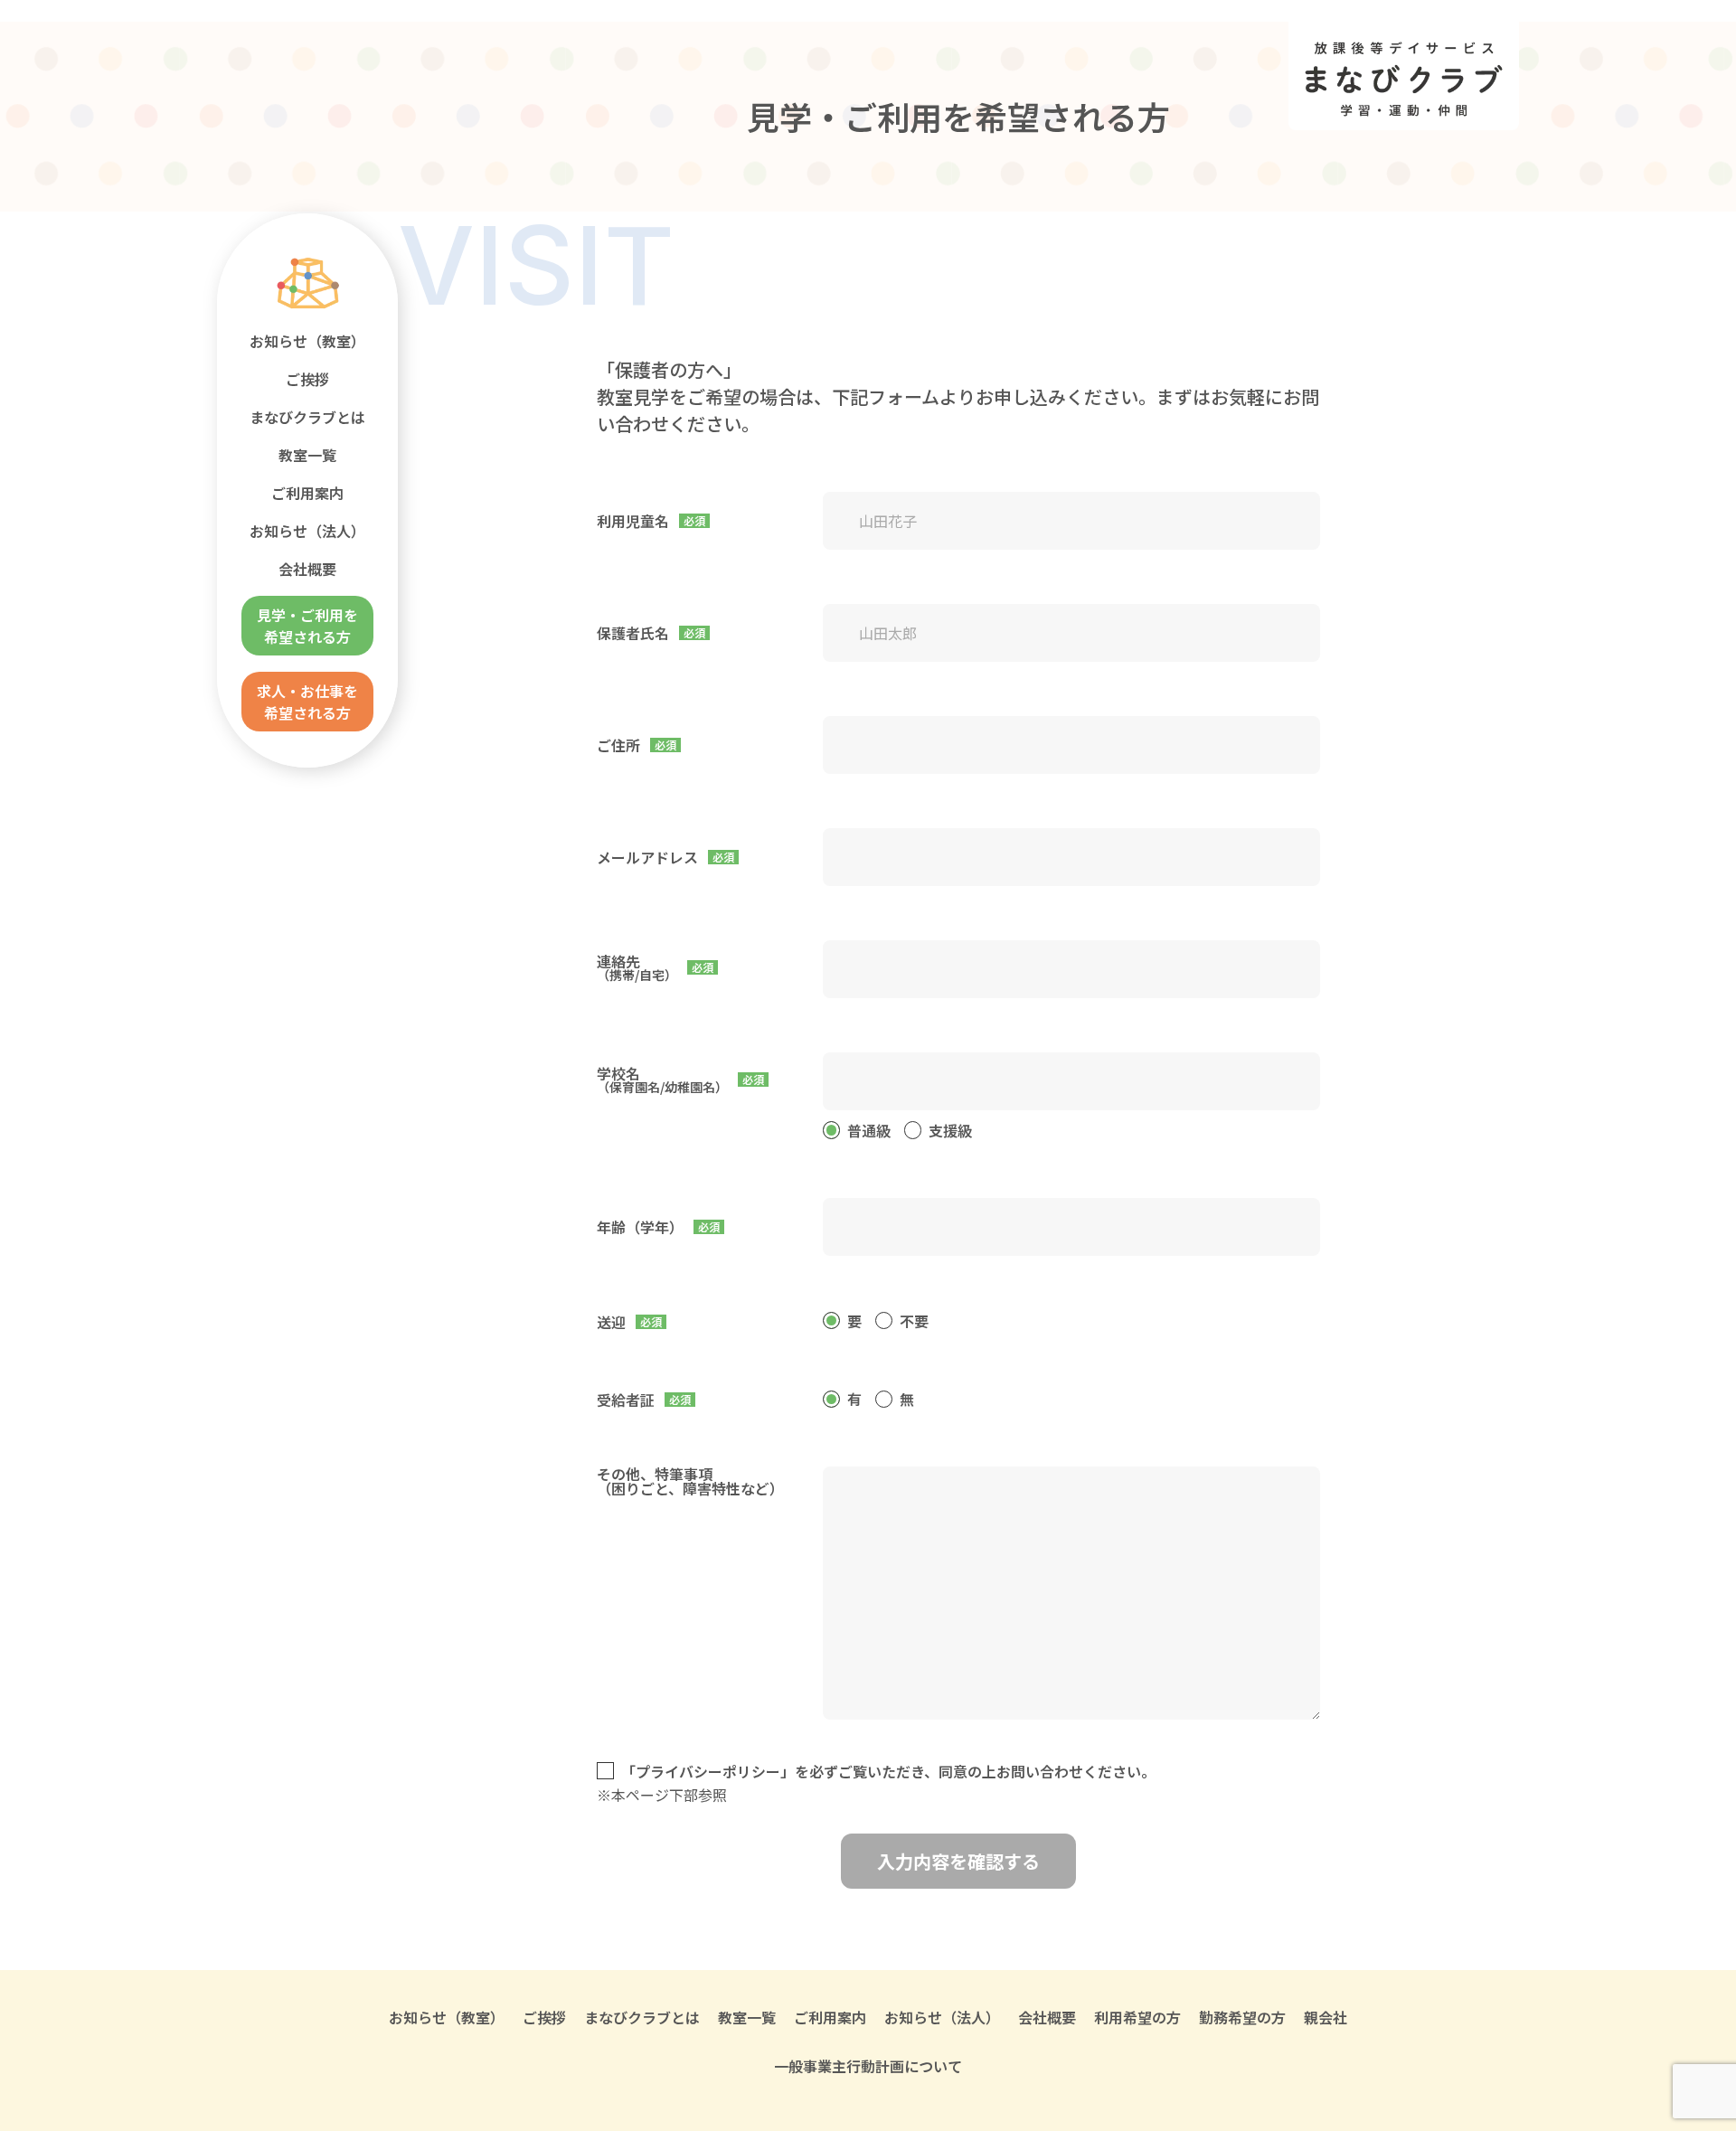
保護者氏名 (633, 633)
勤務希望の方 (1242, 2017)
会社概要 (1047, 2017)
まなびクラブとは (642, 2017)
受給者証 (626, 1400)
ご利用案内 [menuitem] (307, 493)
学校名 (662, 1080)
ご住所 (618, 745)
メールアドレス (647, 857)
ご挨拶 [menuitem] (307, 379)
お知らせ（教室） (447, 2017)
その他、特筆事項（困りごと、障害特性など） (690, 1481)
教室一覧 (747, 2017)
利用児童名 (633, 521)
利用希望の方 (1137, 2017)
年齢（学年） (640, 1227)
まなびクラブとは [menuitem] (307, 417)
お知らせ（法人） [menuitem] (307, 531)
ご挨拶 (544, 2017)
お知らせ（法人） (942, 2017)
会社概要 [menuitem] (307, 569)
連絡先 (637, 967)
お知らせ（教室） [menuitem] (307, 341)
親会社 (1326, 2017)
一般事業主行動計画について (868, 2066)
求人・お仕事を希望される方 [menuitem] (307, 702)
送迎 (611, 1322)
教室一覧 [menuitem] (307, 455)
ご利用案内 (830, 2017)
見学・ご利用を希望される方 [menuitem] (307, 626)
